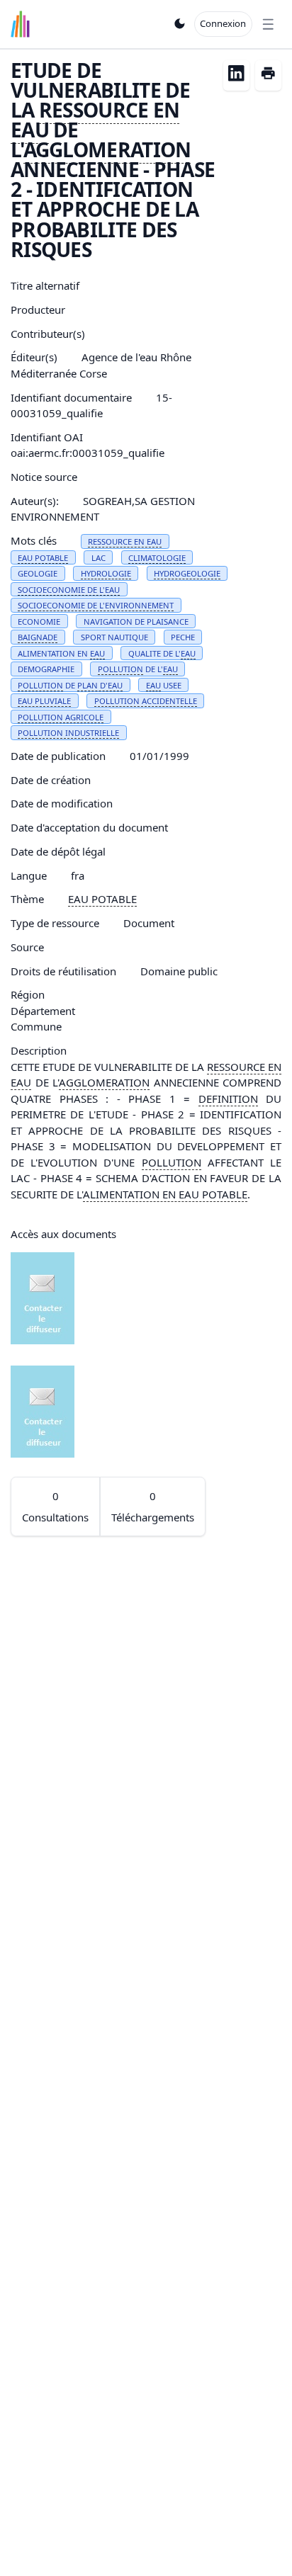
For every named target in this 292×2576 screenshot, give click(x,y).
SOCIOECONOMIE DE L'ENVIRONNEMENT (96, 605)
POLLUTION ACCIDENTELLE (146, 701)
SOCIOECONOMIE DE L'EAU (69, 590)
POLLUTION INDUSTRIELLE (68, 733)
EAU (97, 653)
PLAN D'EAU (100, 685)
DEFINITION (228, 1099)
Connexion (223, 23)
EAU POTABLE (43, 558)
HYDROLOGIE (106, 573)
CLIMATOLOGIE (157, 558)
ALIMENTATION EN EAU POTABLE (165, 1194)
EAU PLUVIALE (44, 701)
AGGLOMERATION (107, 149)
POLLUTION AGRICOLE (61, 717)
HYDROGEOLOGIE (187, 573)
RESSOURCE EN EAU (95, 120)
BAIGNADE (38, 637)
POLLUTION (120, 669)
